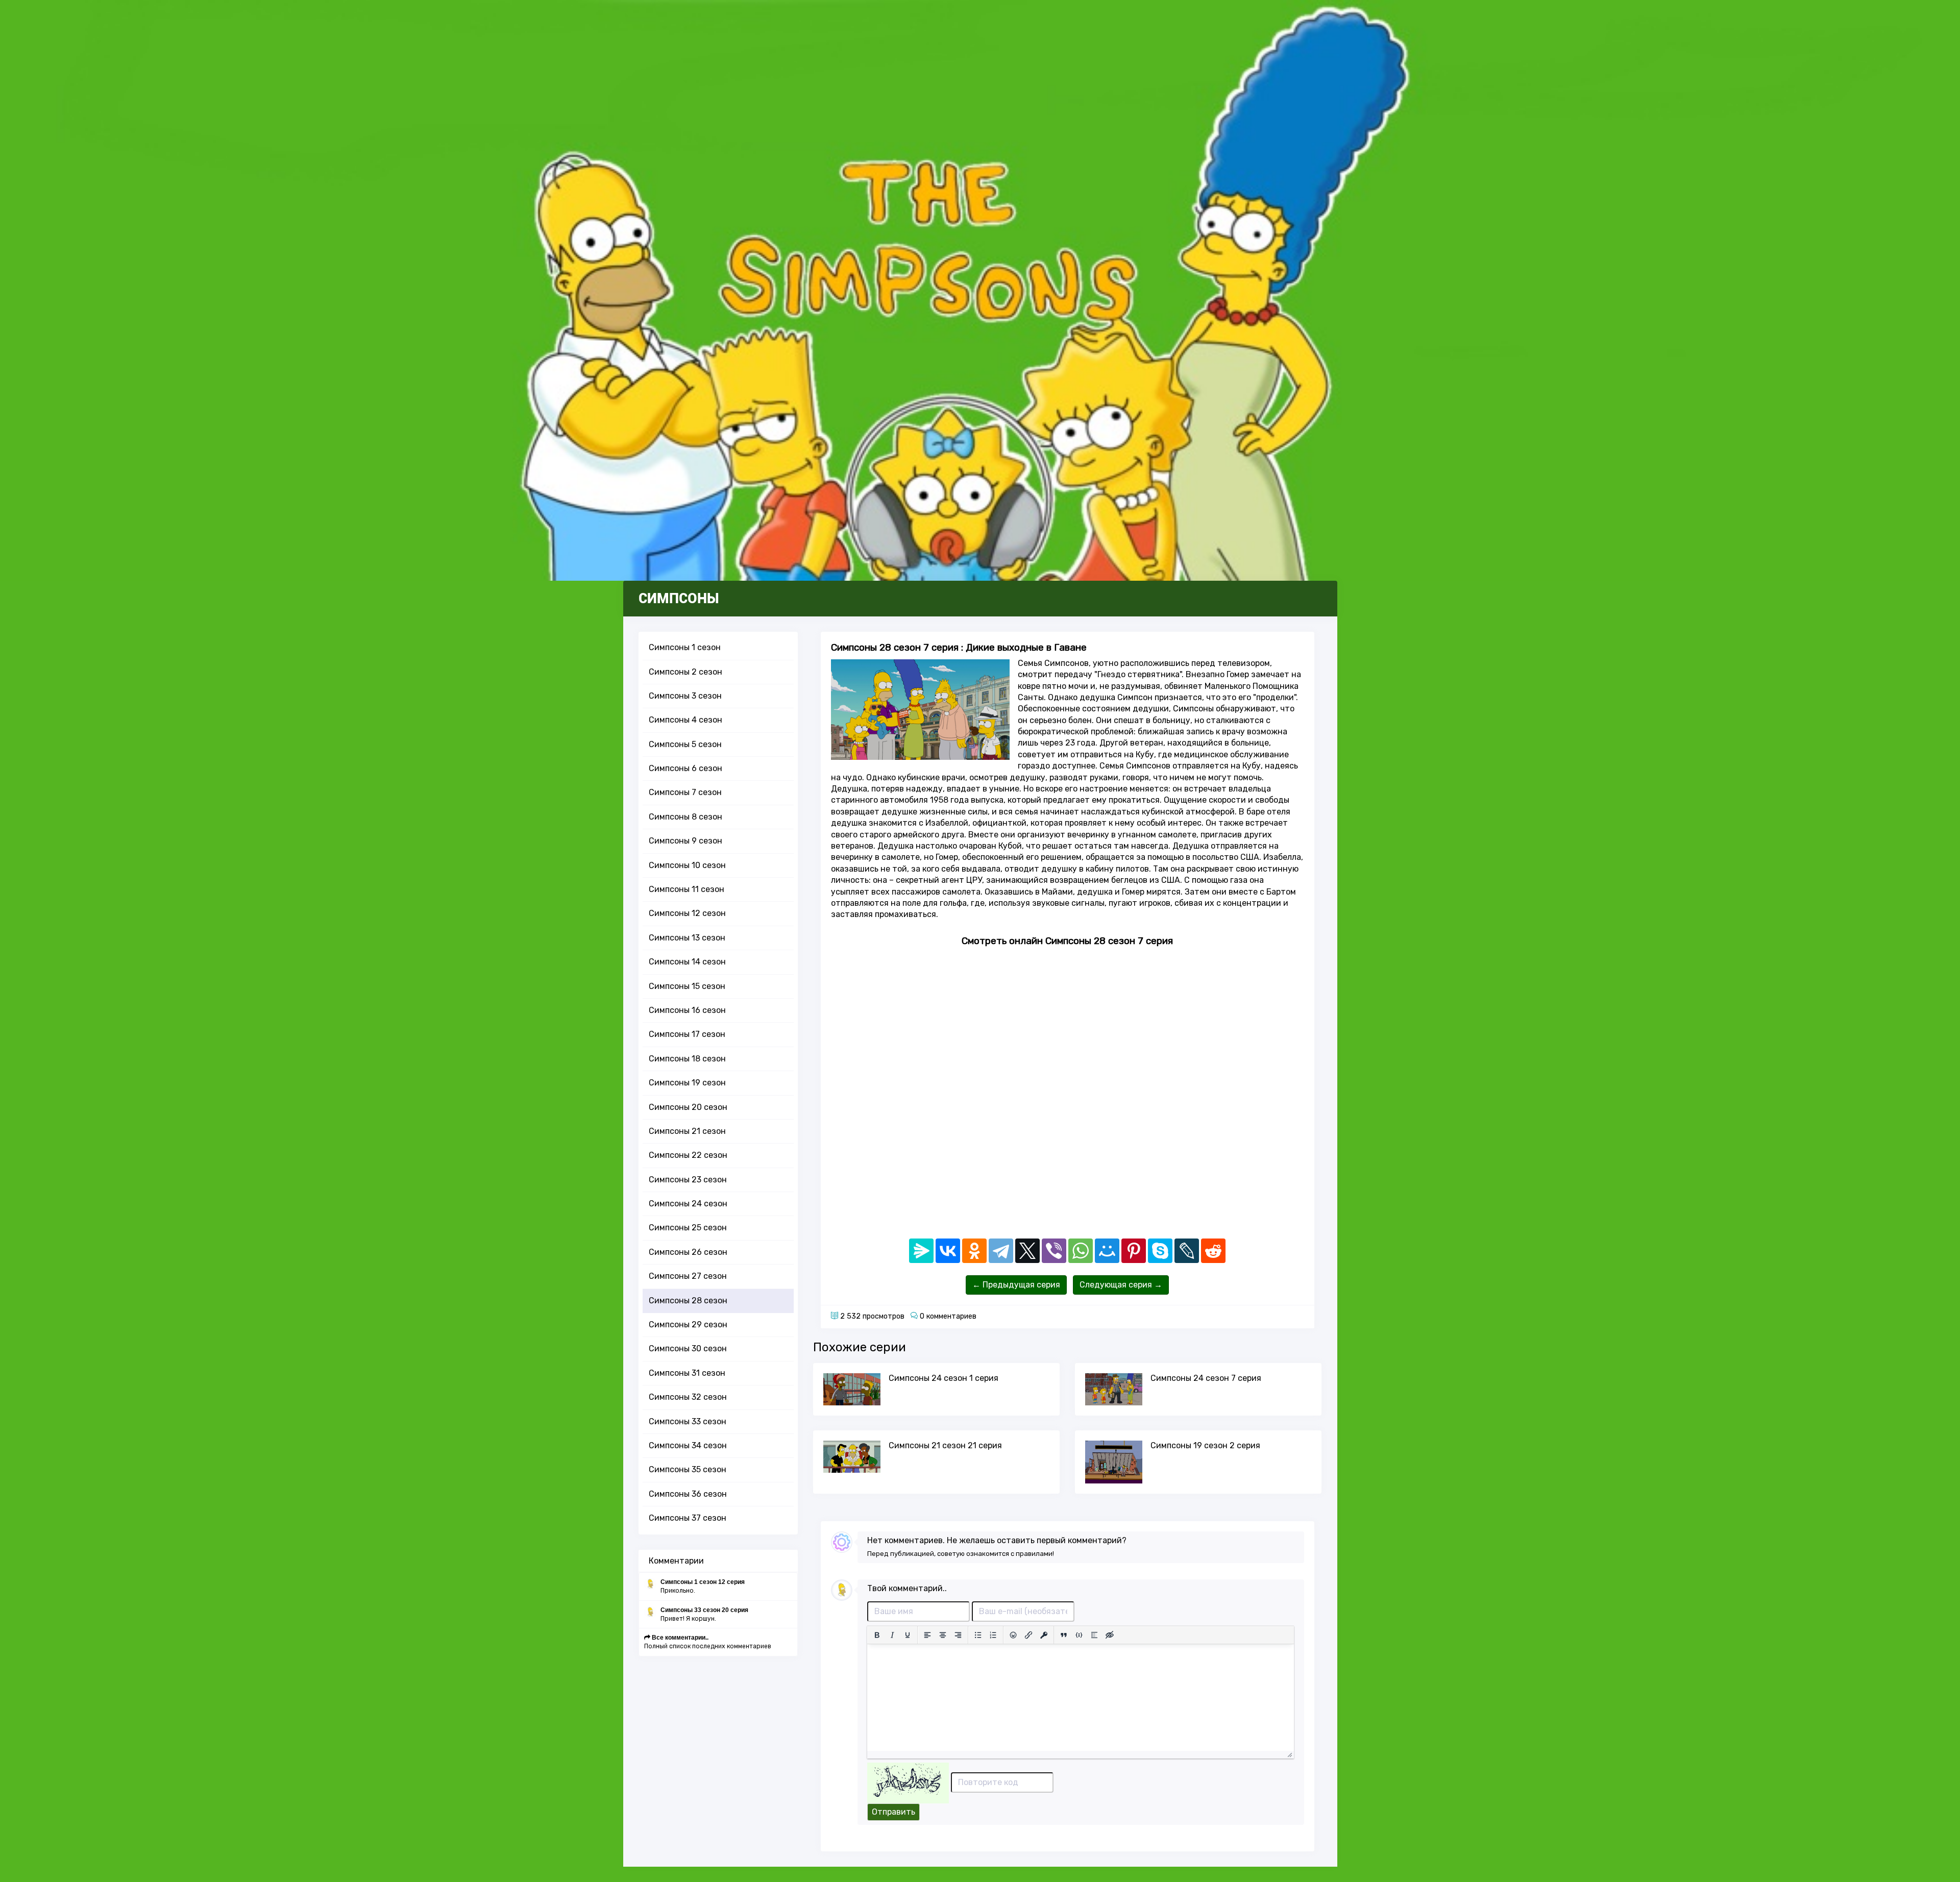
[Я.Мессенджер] (921, 1251)
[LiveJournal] (1187, 1251)
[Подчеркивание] (908, 1635)
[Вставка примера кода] (1079, 1635)
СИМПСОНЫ (679, 599)
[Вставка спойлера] (1094, 1635)
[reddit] (1213, 1251)
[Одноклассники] (974, 1251)
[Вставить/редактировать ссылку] (1028, 1635)
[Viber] (1054, 1251)
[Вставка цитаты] (1064, 1635)
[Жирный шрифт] (877, 1635)
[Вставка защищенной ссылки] (1044, 1635)
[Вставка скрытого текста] (1110, 1635)
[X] (1027, 1251)
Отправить (893, 1812)
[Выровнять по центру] (943, 1635)
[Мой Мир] (1107, 1251)
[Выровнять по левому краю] (927, 1635)
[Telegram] (1001, 1251)
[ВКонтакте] (948, 1251)
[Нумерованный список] (993, 1635)
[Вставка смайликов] (1013, 1635)
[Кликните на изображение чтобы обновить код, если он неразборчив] (908, 1782)
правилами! (1035, 1554)
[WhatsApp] (1081, 1251)
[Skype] (1160, 1251)
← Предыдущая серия (1016, 1285)
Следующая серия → (1121, 1285)
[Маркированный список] (978, 1635)
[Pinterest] (1134, 1251)
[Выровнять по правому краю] (958, 1635)
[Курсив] (892, 1635)
